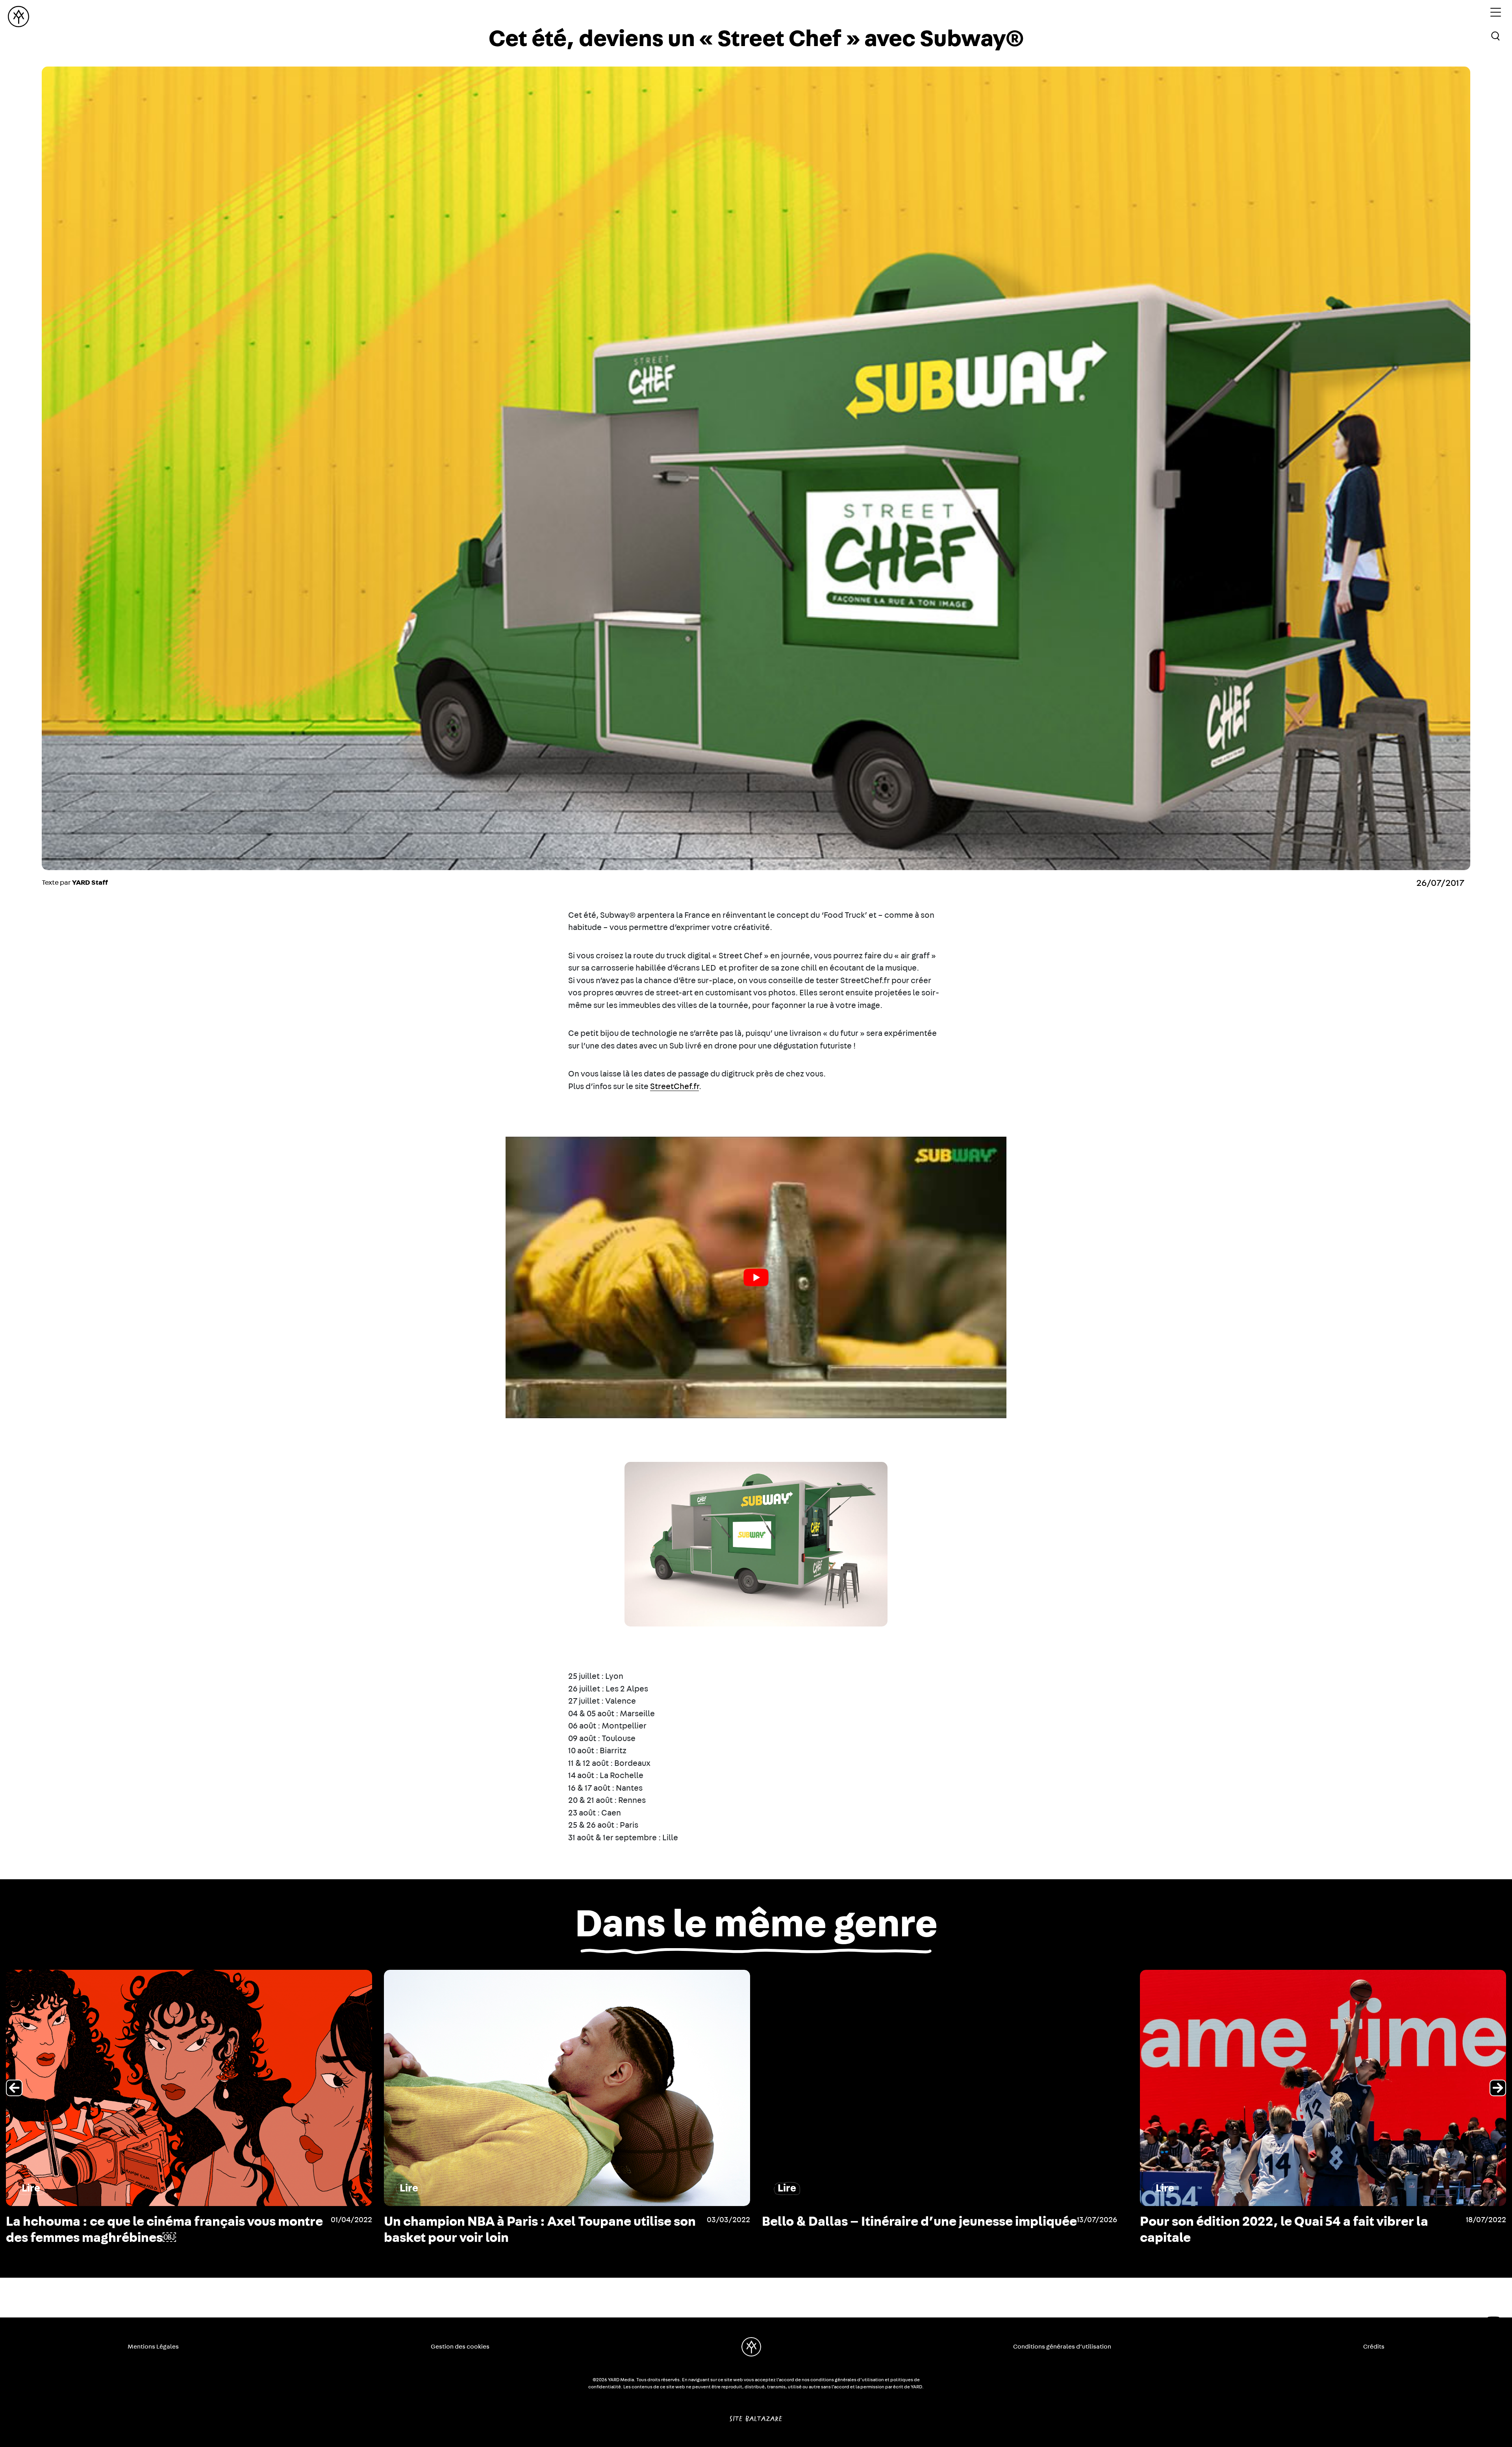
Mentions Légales (153, 2347)
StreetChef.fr (674, 1086)
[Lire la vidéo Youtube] (756, 1277)
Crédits (1374, 2347)
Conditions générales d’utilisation (1062, 2347)
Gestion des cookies (460, 2347)
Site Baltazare (756, 2416)
